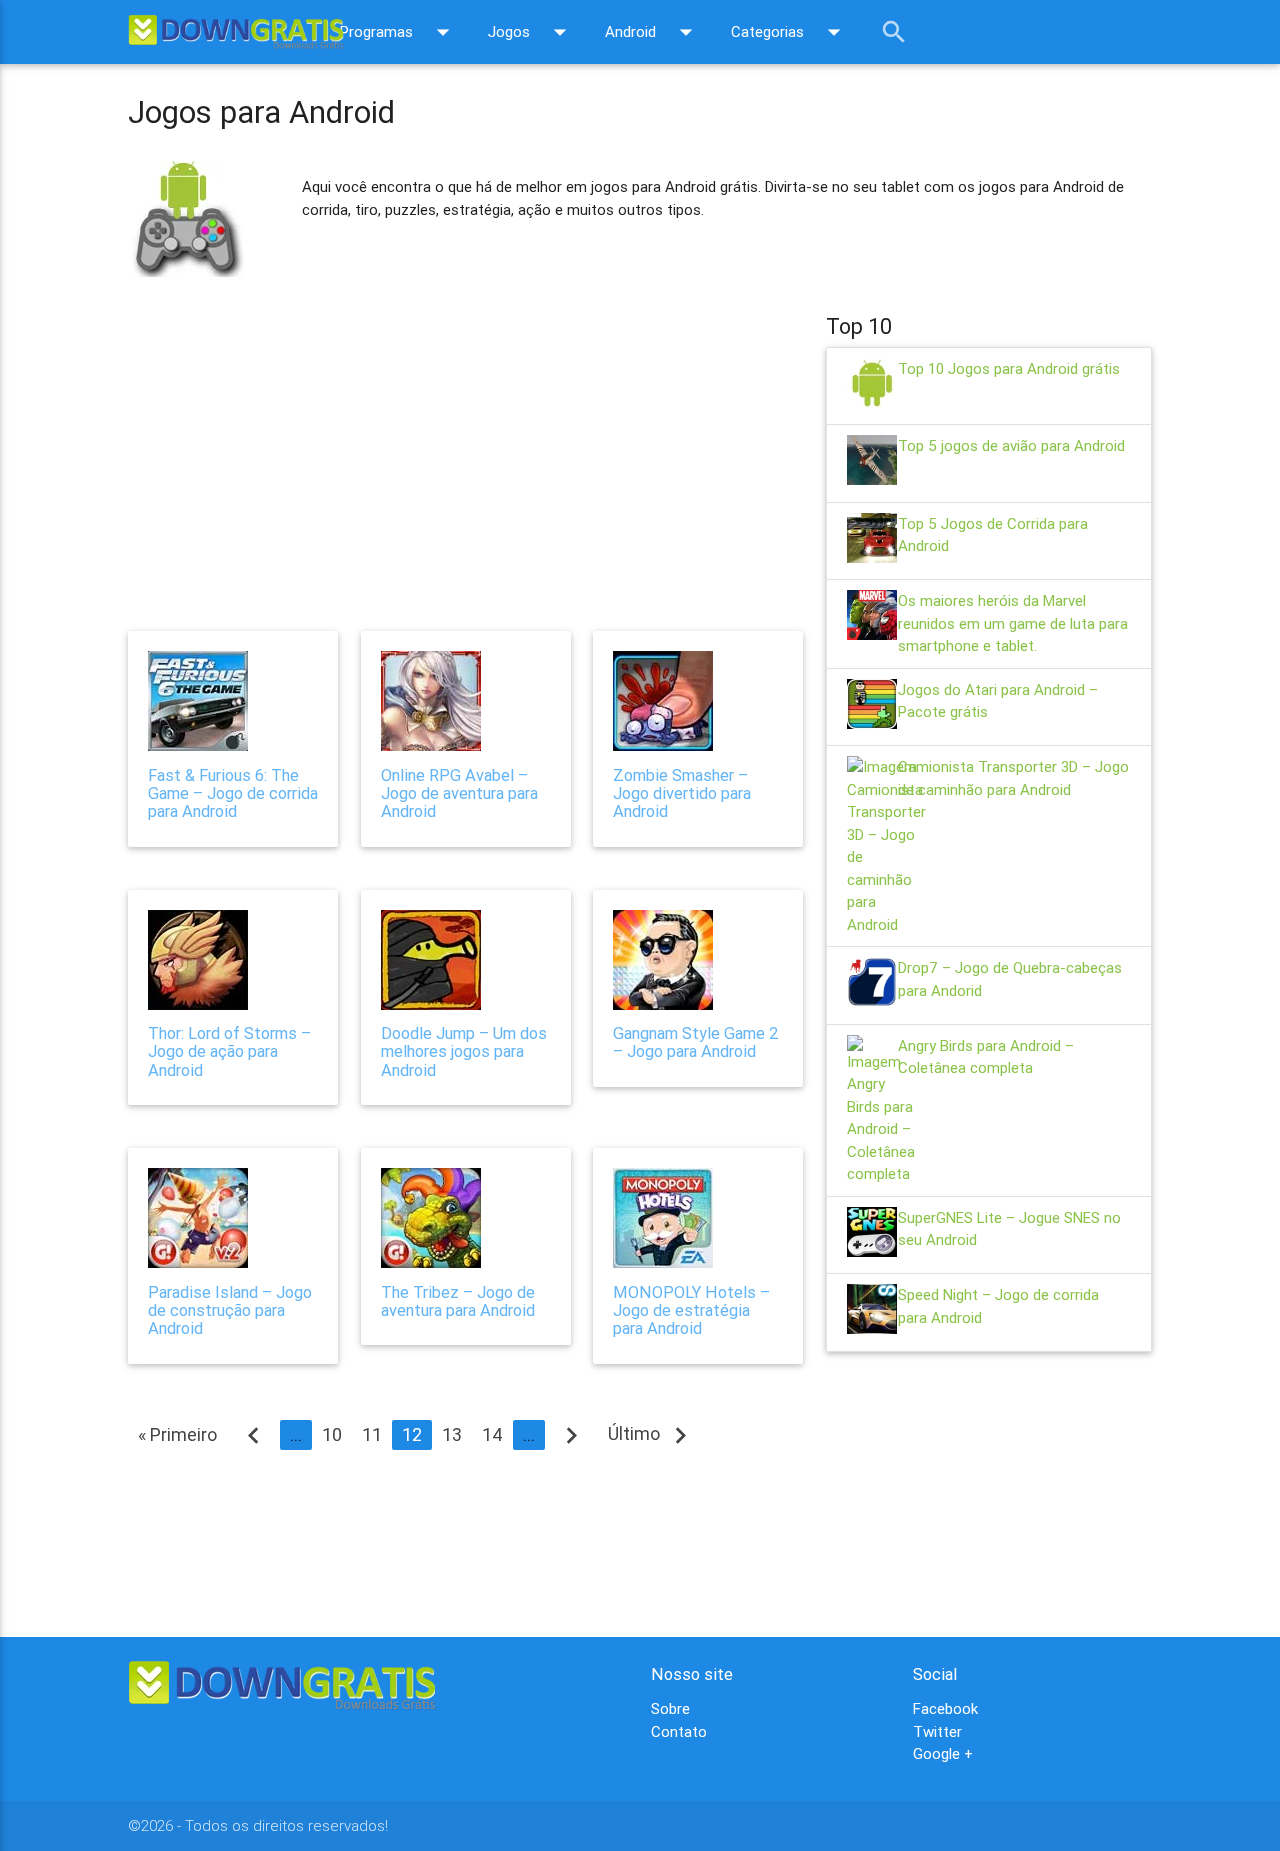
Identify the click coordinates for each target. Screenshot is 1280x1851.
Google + (943, 1753)
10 (332, 1434)
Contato (679, 1731)
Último (652, 1433)
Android (653, 32)
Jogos (531, 32)
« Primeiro (177, 1434)
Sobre (670, 1708)
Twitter (937, 1731)
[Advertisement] (465, 444)
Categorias (790, 32)
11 (372, 1434)
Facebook (945, 1708)
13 (452, 1434)
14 (492, 1434)
